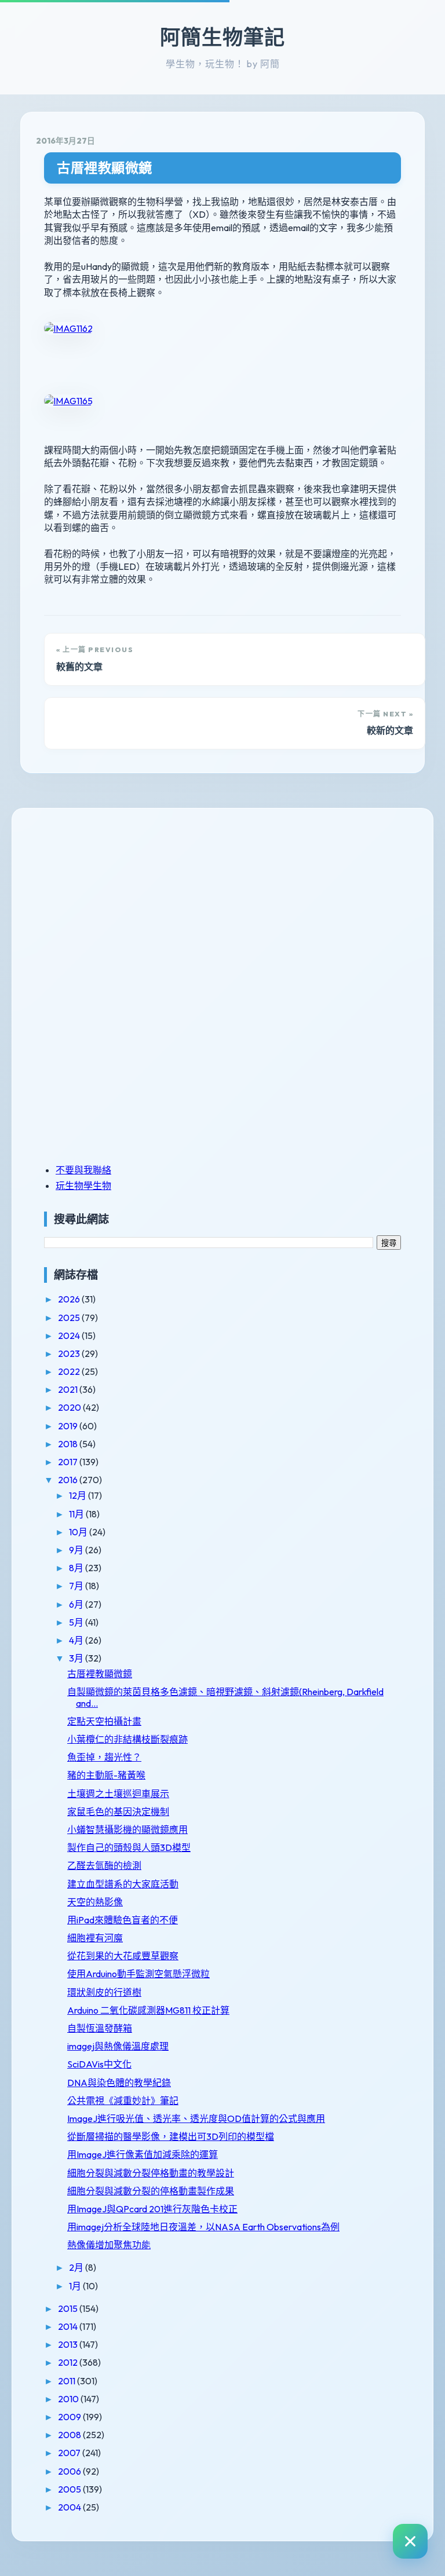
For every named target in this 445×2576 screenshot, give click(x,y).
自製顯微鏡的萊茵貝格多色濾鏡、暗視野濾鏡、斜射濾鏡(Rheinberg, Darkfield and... (225, 1697)
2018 (69, 1444)
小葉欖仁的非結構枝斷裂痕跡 (127, 1739)
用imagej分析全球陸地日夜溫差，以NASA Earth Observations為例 (203, 2227)
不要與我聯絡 (83, 1170)
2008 (70, 2435)
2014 (69, 2326)
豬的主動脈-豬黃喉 (106, 1775)
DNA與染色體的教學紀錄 (119, 2083)
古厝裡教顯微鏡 (105, 168)
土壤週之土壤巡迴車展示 (118, 1794)
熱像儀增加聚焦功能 (109, 2245)
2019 (69, 1426)
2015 (69, 2308)
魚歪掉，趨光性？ (104, 1757)
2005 (70, 2489)
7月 (77, 1586)
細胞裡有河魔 (95, 1938)
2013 (69, 2344)
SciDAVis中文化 (99, 2064)
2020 (70, 1407)
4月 (77, 1640)
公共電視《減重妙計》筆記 (123, 2101)
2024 (70, 1335)
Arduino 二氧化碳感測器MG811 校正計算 (148, 2010)
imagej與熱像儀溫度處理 (118, 2046)
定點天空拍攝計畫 (104, 1721)
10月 (79, 1532)
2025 (70, 1318)
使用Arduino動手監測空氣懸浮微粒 (138, 1974)
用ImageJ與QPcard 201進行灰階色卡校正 (152, 2209)
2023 (70, 1353)
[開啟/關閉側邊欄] (410, 2541)
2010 (69, 2399)
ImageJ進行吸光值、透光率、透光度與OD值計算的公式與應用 (196, 2118)
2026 (70, 1299)
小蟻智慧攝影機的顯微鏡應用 (127, 1829)
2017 (69, 1462)
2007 (70, 2453)
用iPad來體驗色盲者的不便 (123, 1920)
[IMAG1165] (68, 401)
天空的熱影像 (95, 1902)
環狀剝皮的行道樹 (104, 1992)
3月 (77, 1658)
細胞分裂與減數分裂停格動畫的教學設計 (151, 2173)
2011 (68, 2381)
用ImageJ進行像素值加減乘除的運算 (143, 2154)
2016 (69, 1480)
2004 (70, 2507)
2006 (70, 2471)
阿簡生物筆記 (222, 37)
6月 (77, 1604)
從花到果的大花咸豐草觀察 (123, 1956)
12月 (79, 1495)
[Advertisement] (116, 904)
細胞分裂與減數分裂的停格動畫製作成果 (151, 2191)
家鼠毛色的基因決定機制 (118, 1812)
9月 (77, 1550)
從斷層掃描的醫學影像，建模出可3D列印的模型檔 (171, 2136)
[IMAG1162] (68, 328)
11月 (77, 1514)
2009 (70, 2417)
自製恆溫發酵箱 (100, 2028)
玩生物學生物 (83, 1185)
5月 (77, 1622)
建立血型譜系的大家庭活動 (123, 1884)
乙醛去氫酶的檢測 (104, 1865)
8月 (77, 1568)
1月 (76, 2286)
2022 (70, 1371)
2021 (69, 1389)
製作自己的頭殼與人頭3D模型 (129, 1847)
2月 (77, 2267)
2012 (69, 2362)
